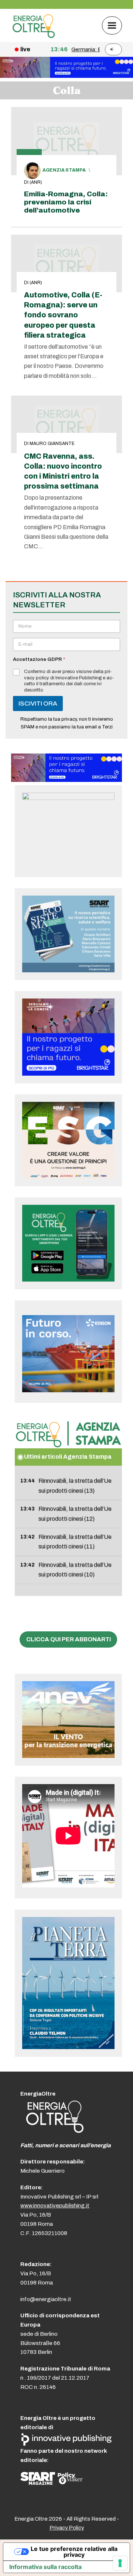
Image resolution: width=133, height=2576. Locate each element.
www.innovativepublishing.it (55, 2206)
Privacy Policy (67, 2528)
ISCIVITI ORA (38, 704)
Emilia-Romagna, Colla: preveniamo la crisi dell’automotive (66, 202)
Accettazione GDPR (39, 659)
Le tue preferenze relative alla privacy (74, 2552)
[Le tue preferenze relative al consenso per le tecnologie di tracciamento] (120, 2563)
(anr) (36, 182)
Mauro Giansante (52, 444)
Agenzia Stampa (64, 170)
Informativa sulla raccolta (45, 2567)
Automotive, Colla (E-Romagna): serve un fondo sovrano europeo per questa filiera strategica (63, 315)
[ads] (66, 780)
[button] (112, 25)
